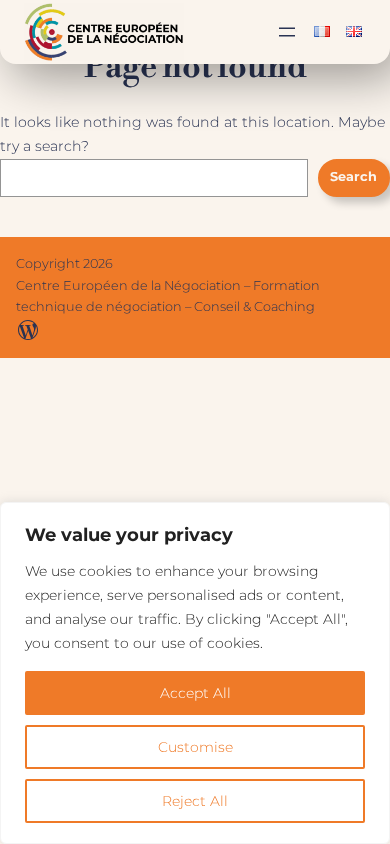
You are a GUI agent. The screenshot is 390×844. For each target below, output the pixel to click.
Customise (195, 747)
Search (353, 176)
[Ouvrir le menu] (287, 32)
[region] (195, 673)
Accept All (195, 693)
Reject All (195, 801)
